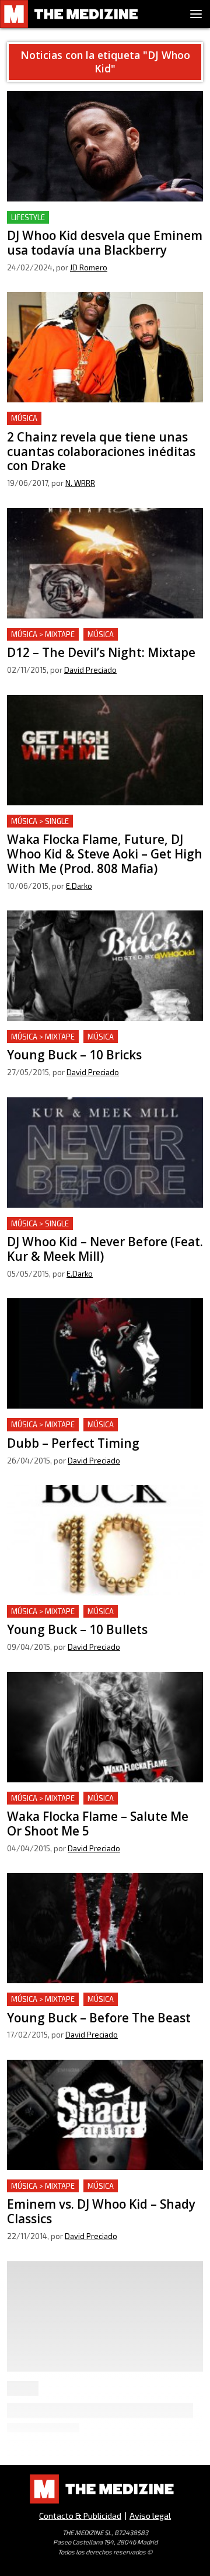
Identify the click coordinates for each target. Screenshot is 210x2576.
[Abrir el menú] (196, 14)
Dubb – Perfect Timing (55, 1425)
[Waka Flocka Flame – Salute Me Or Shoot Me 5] (105, 1727)
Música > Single (40, 821)
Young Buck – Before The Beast (72, 1999)
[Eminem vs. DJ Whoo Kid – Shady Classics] (105, 2115)
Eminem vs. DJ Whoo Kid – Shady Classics (94, 2186)
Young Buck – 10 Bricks (54, 1037)
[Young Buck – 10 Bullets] (105, 1540)
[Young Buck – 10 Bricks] (105, 966)
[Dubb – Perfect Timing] (105, 1353)
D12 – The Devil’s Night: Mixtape (75, 635)
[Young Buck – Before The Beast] (105, 1928)
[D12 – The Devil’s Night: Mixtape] (105, 563)
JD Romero (89, 267)
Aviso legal (150, 2516)
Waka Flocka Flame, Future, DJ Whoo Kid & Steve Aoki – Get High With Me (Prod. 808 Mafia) (96, 835)
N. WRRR (80, 483)
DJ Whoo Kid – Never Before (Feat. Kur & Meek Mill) (93, 1231)
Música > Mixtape (43, 634)
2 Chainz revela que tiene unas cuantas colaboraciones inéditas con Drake (88, 425)
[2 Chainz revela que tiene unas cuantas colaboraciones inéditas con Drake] (105, 347)
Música (24, 418)
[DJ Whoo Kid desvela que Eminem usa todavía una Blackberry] (105, 146)
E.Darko (79, 886)
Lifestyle (28, 217)
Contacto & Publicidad (80, 2516)
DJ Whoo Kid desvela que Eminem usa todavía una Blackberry (102, 225)
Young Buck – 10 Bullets (56, 1612)
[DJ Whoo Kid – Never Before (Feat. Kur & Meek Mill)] (105, 1153)
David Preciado (90, 670)
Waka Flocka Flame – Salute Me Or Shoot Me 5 (101, 1805)
